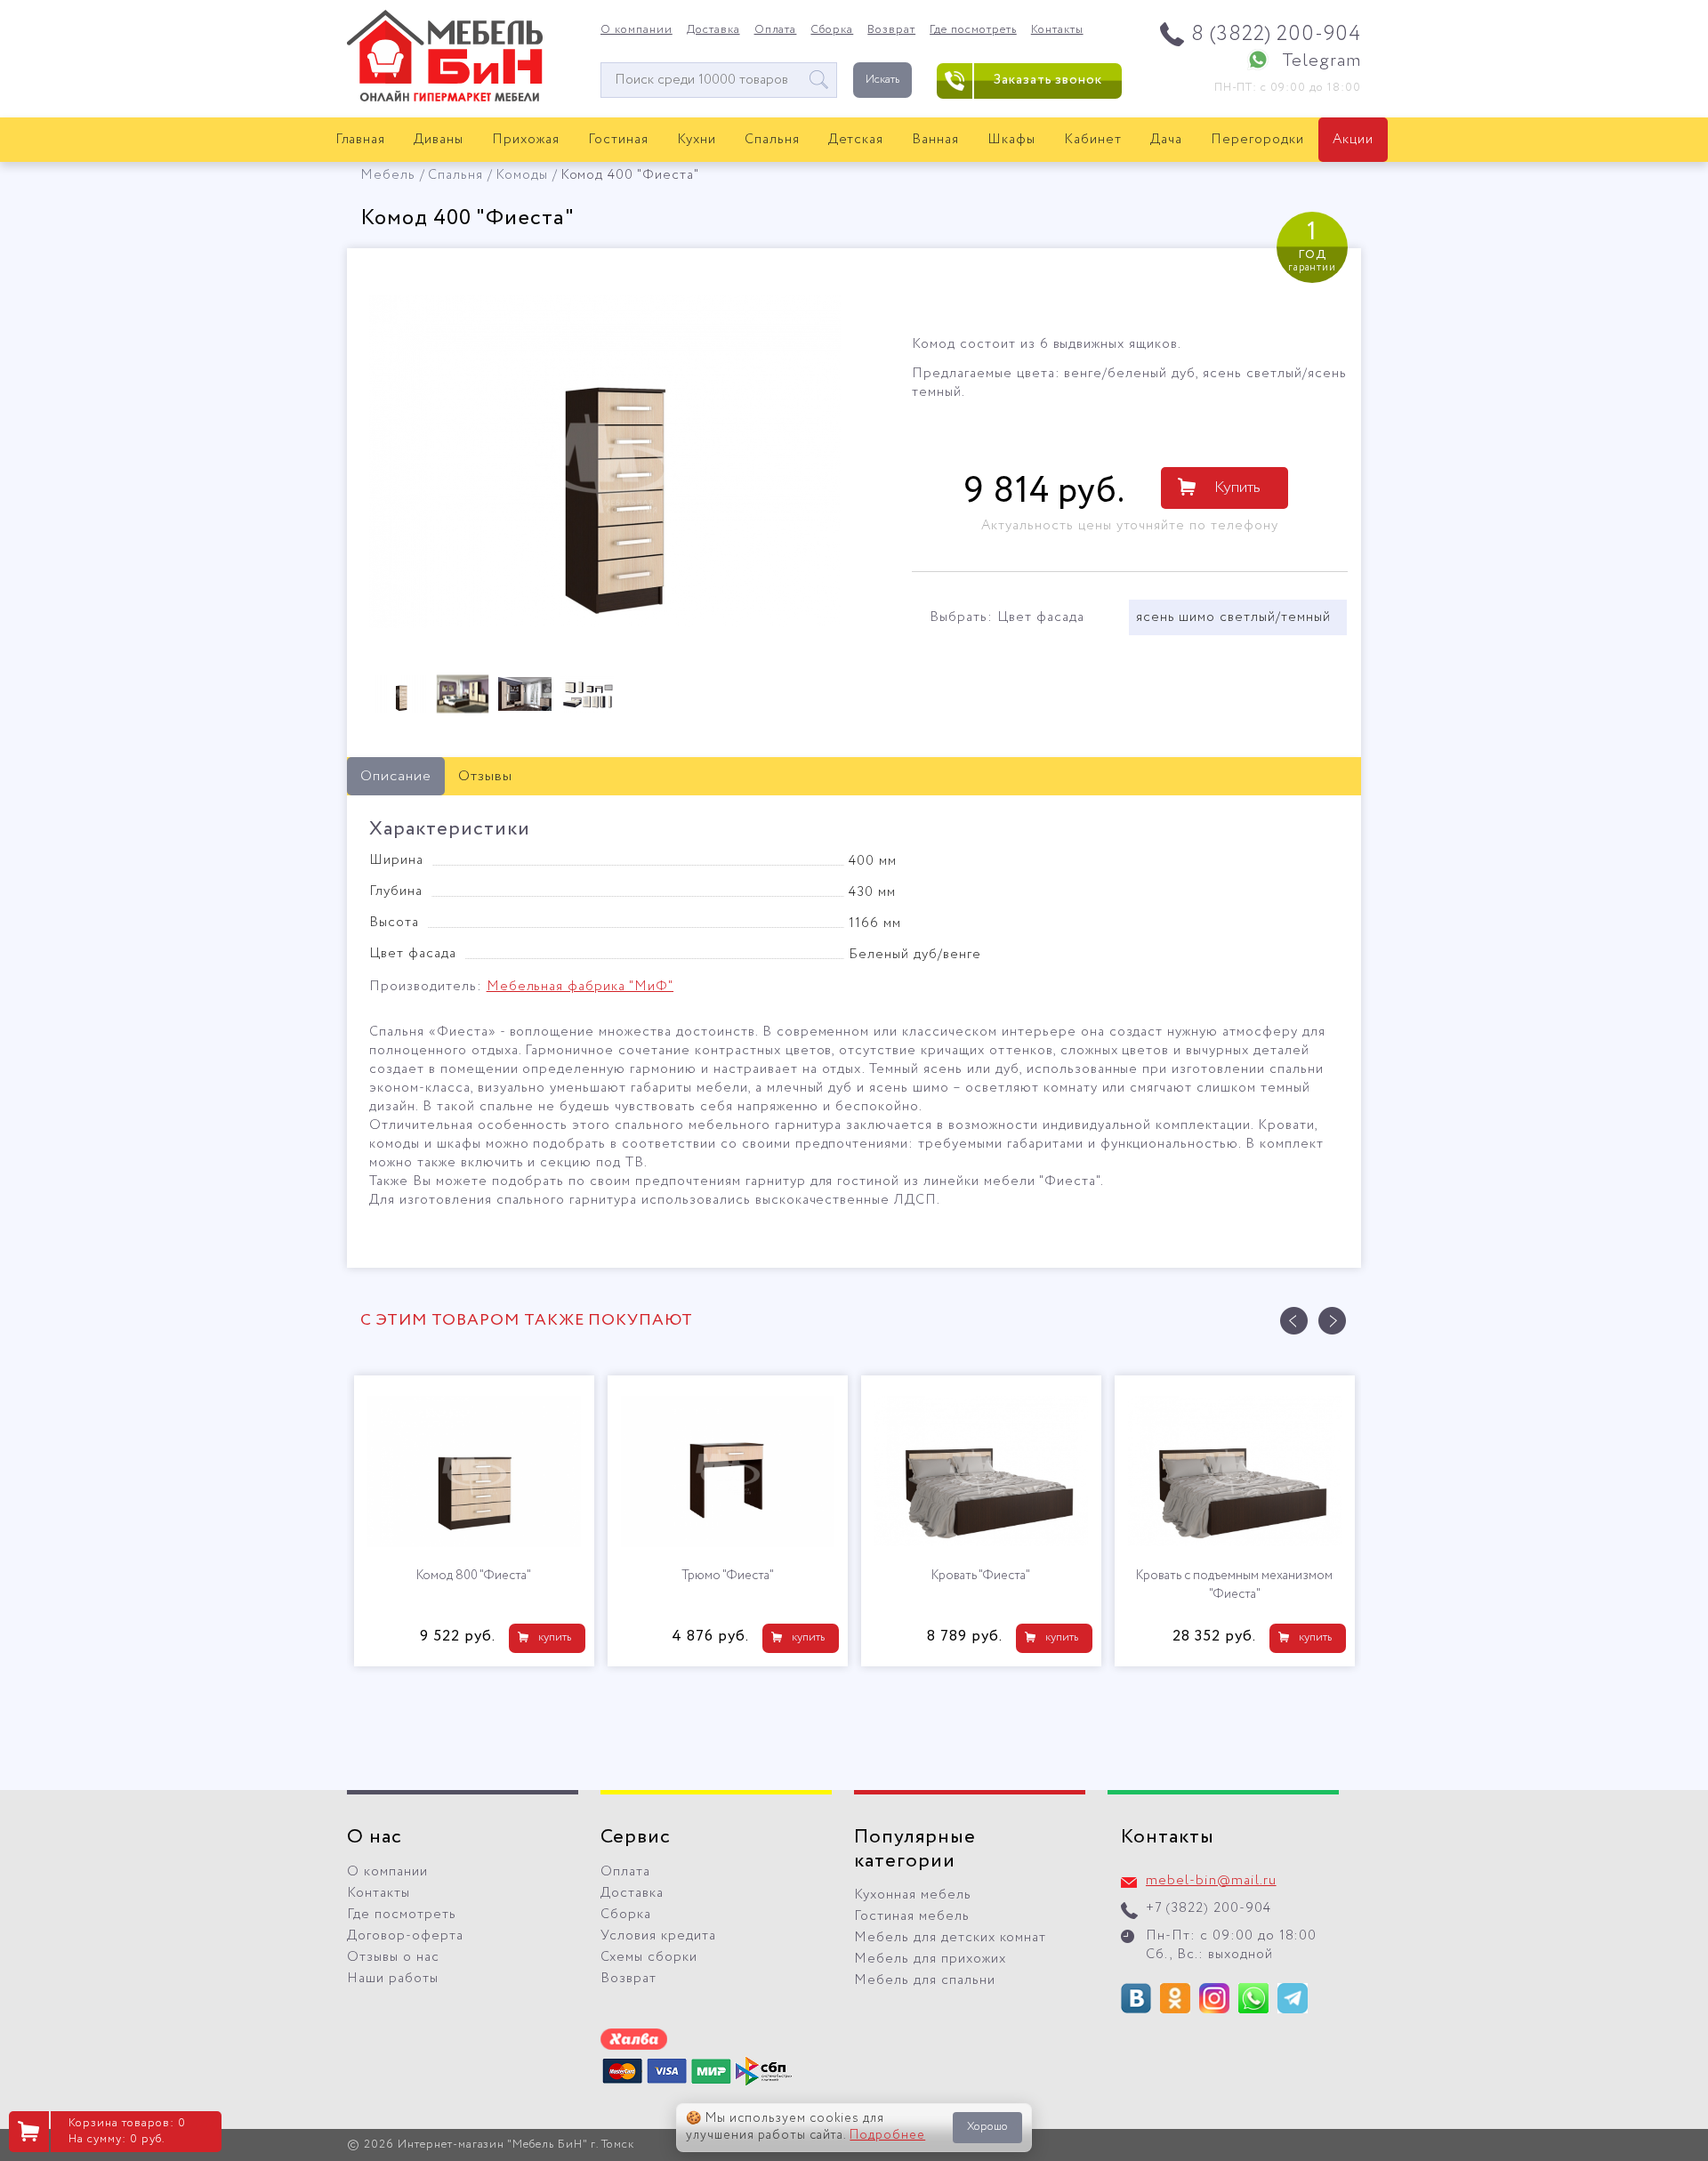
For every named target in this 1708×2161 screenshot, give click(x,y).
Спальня (772, 140)
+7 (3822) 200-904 (1208, 1908)
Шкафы (1011, 140)
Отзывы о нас (393, 1957)
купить (555, 1637)
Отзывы (485, 776)
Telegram (1321, 61)
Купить (1237, 488)
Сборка (832, 30)
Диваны (439, 140)
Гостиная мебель (912, 1916)
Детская (856, 140)
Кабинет (1093, 140)
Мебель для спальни (925, 1980)
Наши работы (393, 1979)
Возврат (891, 30)
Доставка (713, 30)
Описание (396, 776)
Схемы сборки (649, 1957)
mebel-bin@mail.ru (1211, 1881)
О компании (636, 30)
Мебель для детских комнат (950, 1938)
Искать (882, 80)
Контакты (1057, 30)
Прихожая (526, 140)
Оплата (776, 30)
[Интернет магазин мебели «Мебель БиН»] (445, 99)
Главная (361, 140)
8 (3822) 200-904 (1276, 34)
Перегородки (1257, 140)
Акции (1353, 140)
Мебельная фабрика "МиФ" (580, 987)
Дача (1166, 140)
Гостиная (618, 140)
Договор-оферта (405, 1936)
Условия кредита (658, 1936)
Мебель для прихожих (930, 1959)
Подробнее (887, 2135)
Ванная (935, 140)
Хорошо (987, 2127)
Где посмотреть (973, 30)
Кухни (697, 140)
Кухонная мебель (913, 1895)
